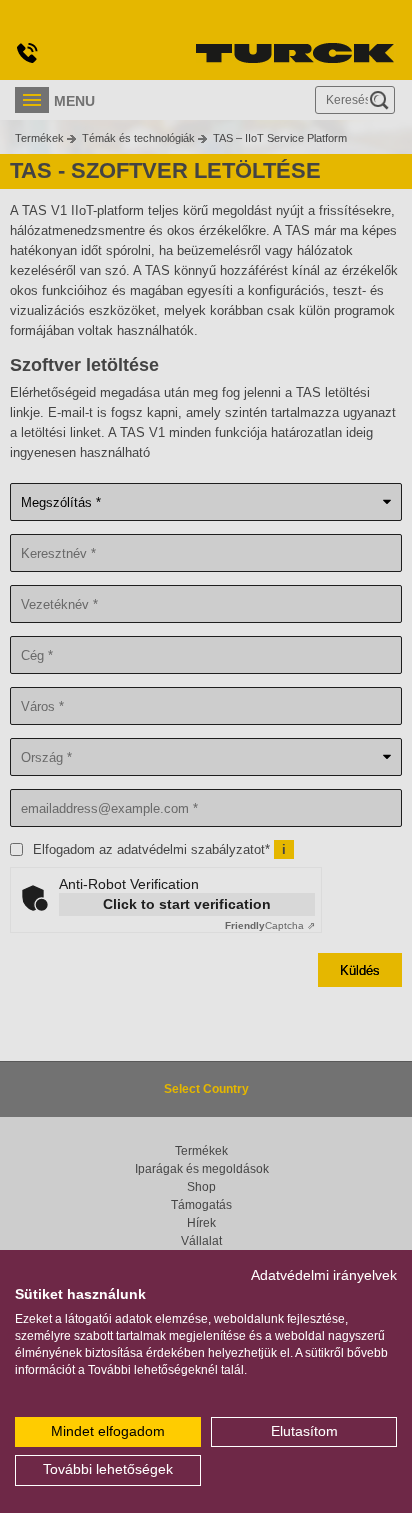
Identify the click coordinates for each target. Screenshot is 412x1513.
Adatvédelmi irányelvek (324, 1275)
